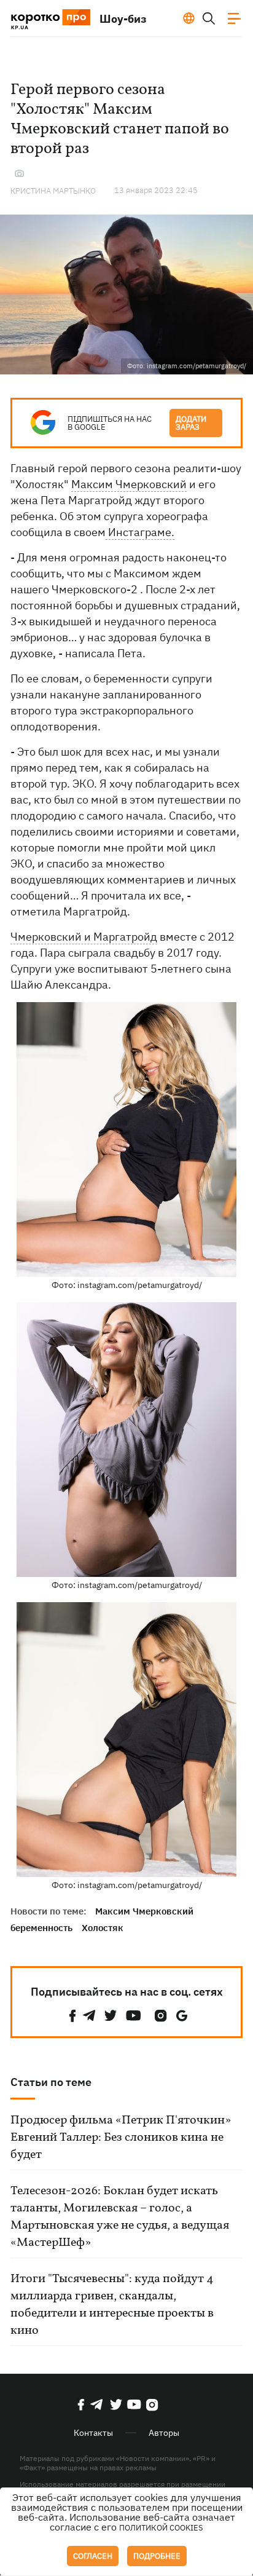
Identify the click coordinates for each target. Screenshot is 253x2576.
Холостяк (103, 1928)
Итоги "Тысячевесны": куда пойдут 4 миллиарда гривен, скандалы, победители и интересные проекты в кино (112, 2305)
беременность (41, 1928)
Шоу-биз (123, 19)
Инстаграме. (140, 532)
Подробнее (157, 2556)
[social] (72, 2016)
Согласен (93, 2556)
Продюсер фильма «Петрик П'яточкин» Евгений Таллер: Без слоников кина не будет (121, 2138)
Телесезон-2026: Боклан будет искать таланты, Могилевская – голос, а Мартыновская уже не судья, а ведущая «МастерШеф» (120, 2217)
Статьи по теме (51, 2082)
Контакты (93, 2433)
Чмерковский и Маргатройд (84, 937)
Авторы (164, 2433)
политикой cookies (161, 2528)
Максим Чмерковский (129, 484)
